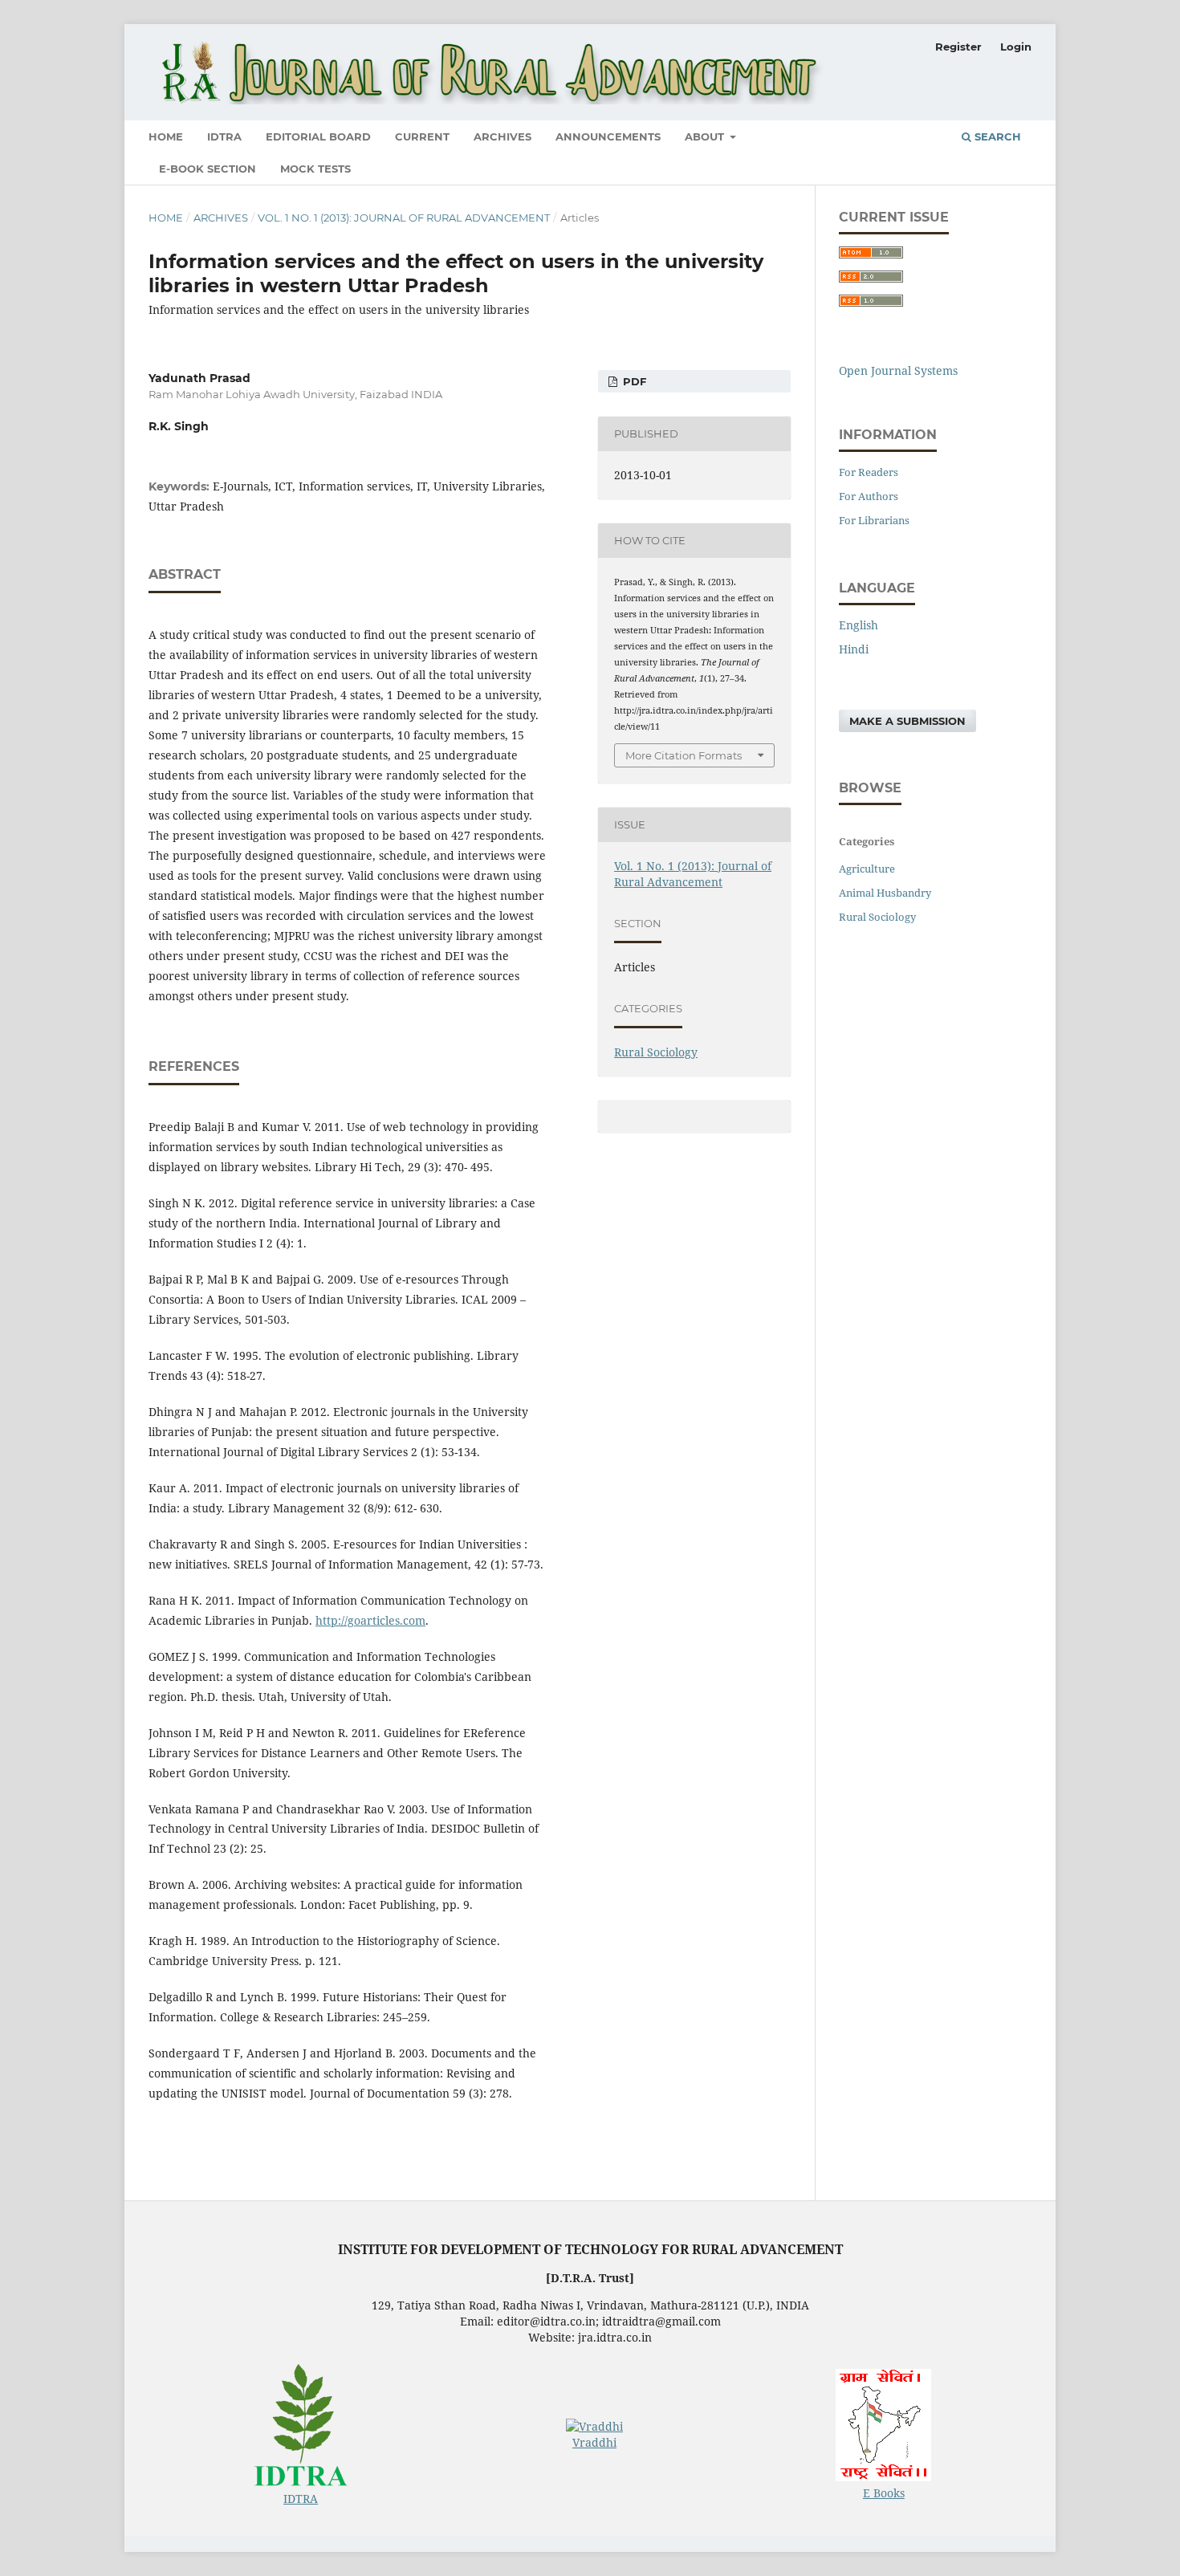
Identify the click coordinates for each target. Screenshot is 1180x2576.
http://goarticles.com (370, 1620)
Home (166, 136)
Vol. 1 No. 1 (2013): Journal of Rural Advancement (404, 218)
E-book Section (208, 169)
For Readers (869, 472)
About (706, 136)
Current (422, 136)
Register (958, 47)
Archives (503, 136)
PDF (633, 381)
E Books (884, 2493)
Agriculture (867, 869)
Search (996, 136)
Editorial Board (318, 136)
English (859, 625)
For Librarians (874, 520)
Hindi (854, 649)
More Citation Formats (684, 755)
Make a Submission (907, 721)
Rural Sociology (656, 1052)
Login (1016, 47)
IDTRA (224, 136)
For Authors (869, 496)
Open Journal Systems (898, 370)
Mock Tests (315, 169)
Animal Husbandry (885, 893)
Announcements (608, 136)
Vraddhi (594, 2442)
